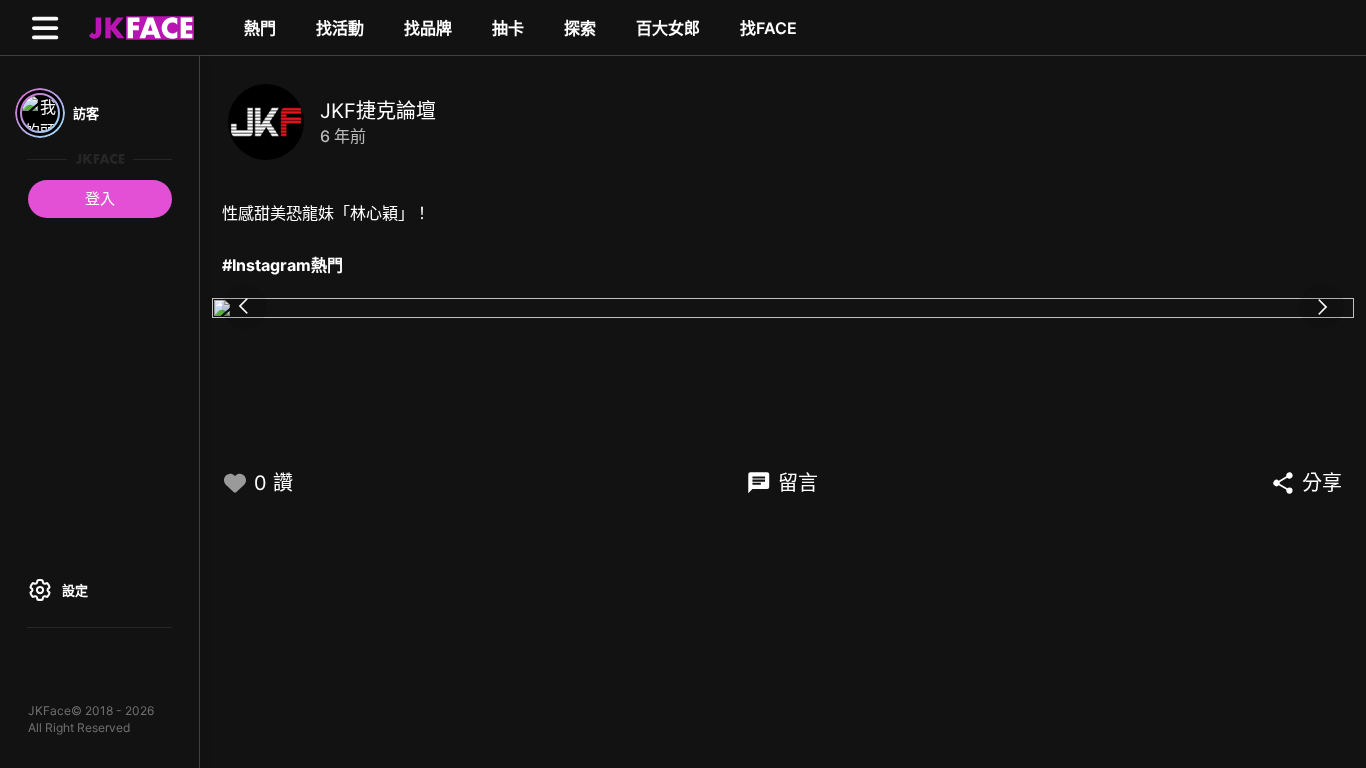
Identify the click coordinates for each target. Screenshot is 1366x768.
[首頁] (139, 27)
